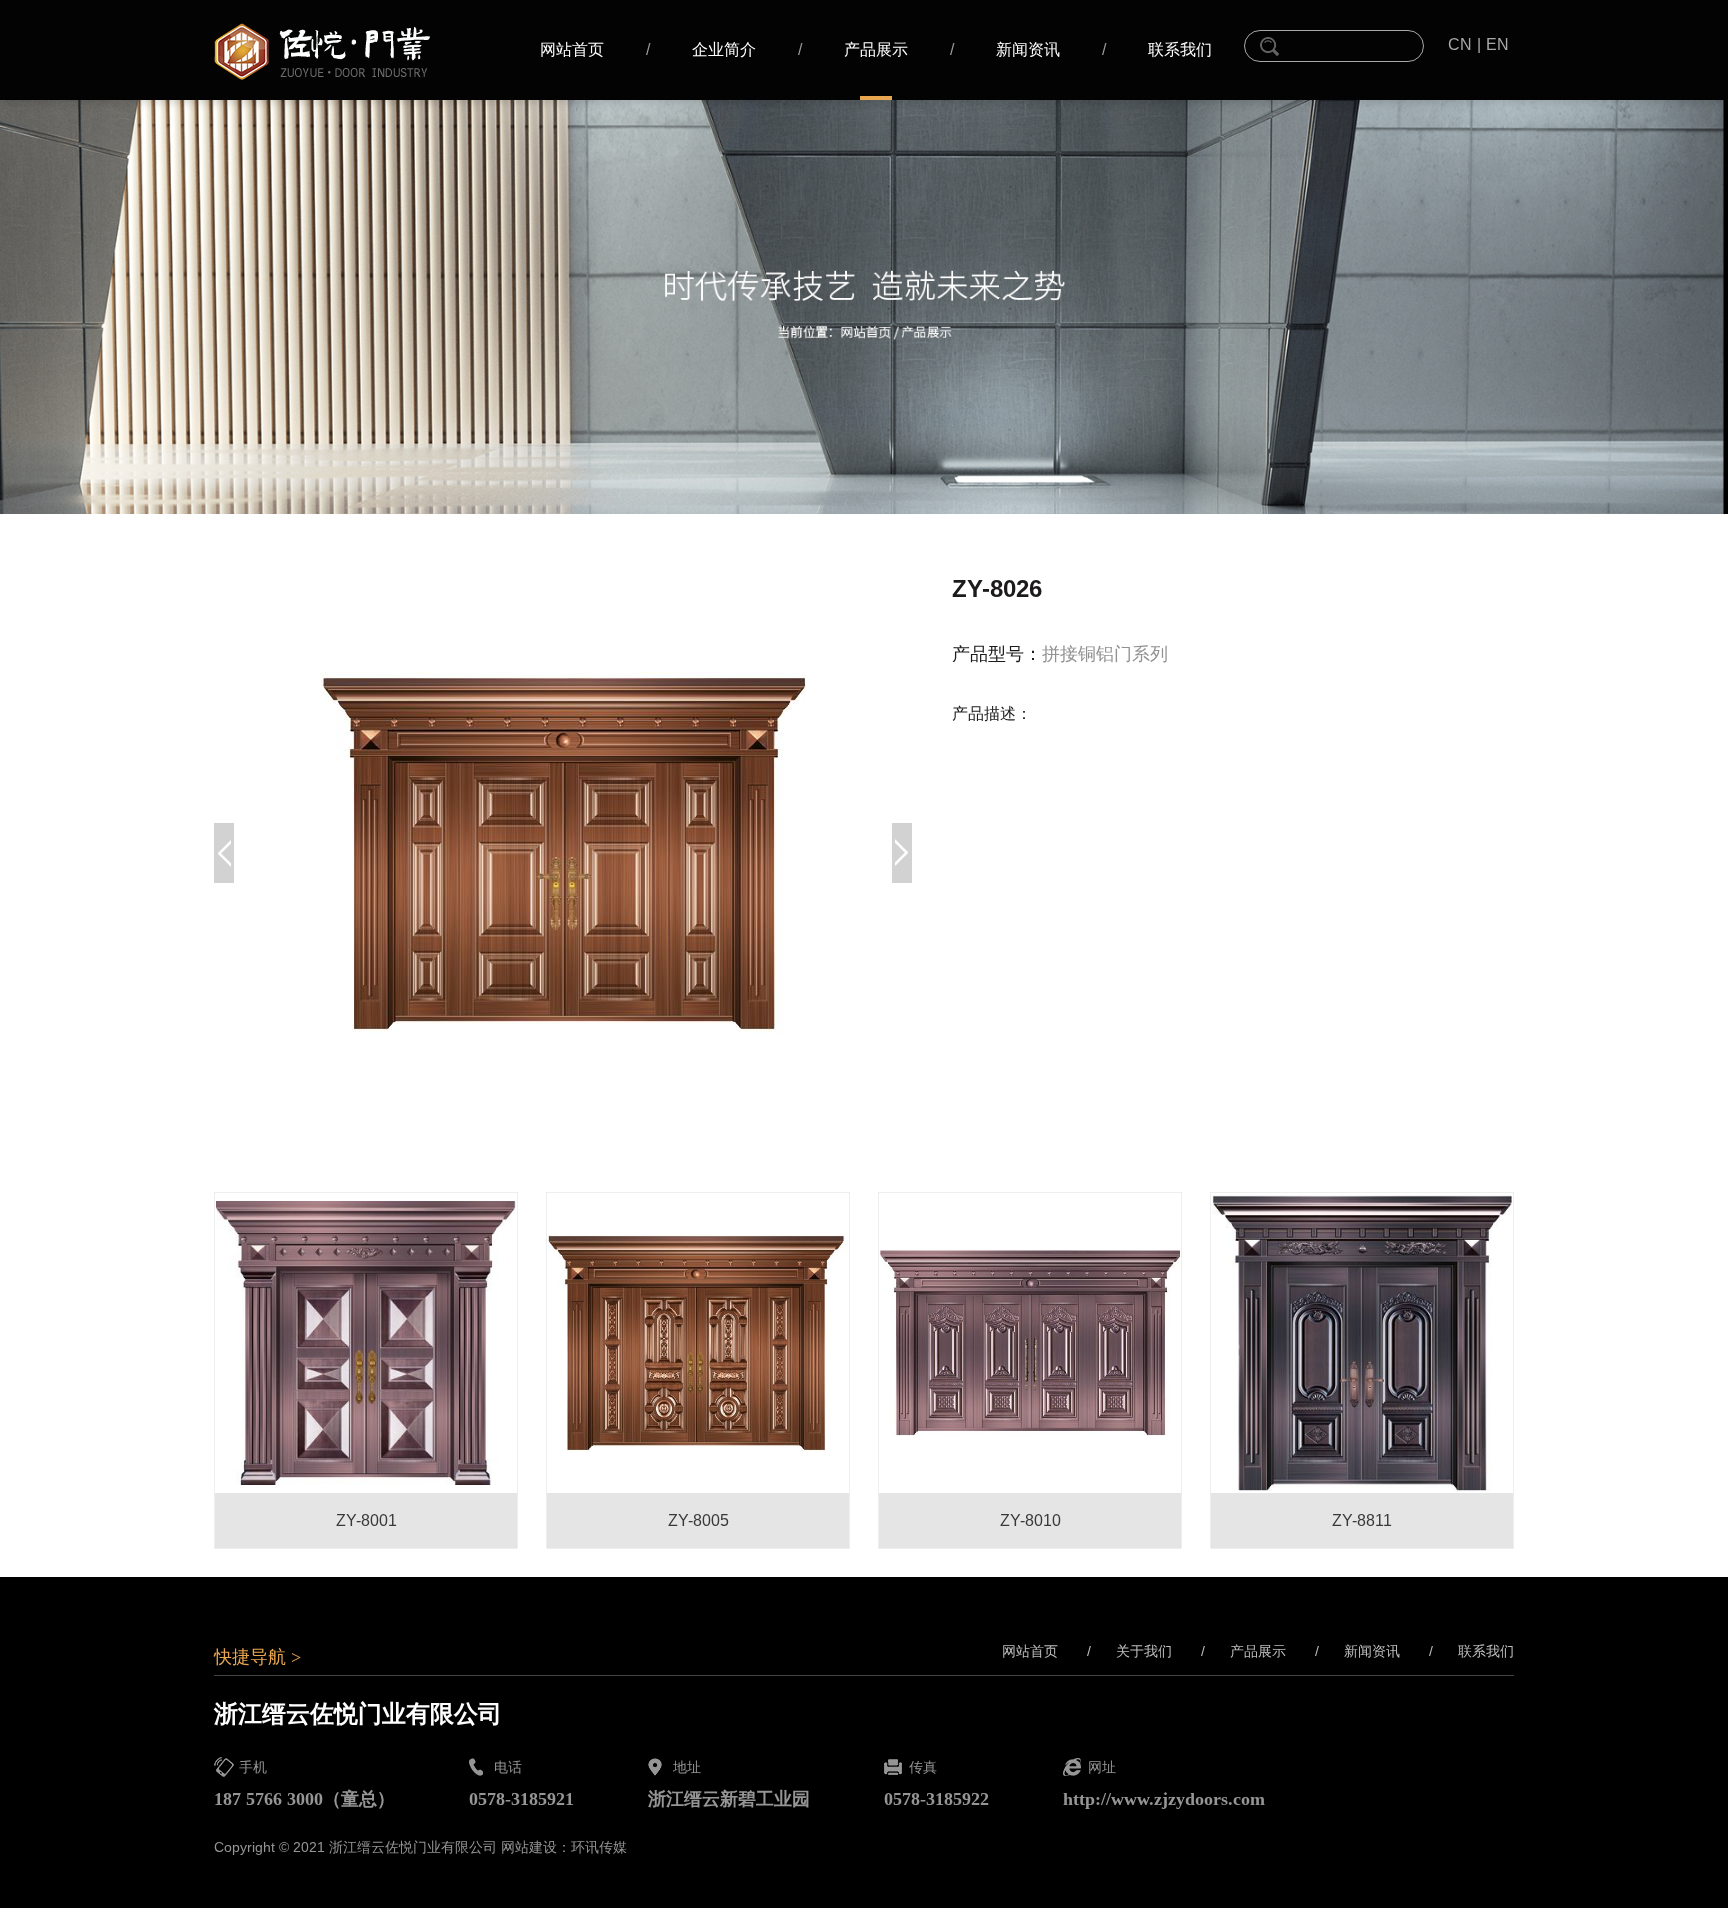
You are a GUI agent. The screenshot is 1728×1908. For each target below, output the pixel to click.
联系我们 (1180, 49)
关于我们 (1129, 1651)
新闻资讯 (1028, 49)
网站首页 (572, 49)
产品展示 (876, 49)
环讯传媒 (599, 1847)
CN (1460, 44)
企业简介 (724, 49)
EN (1497, 44)
